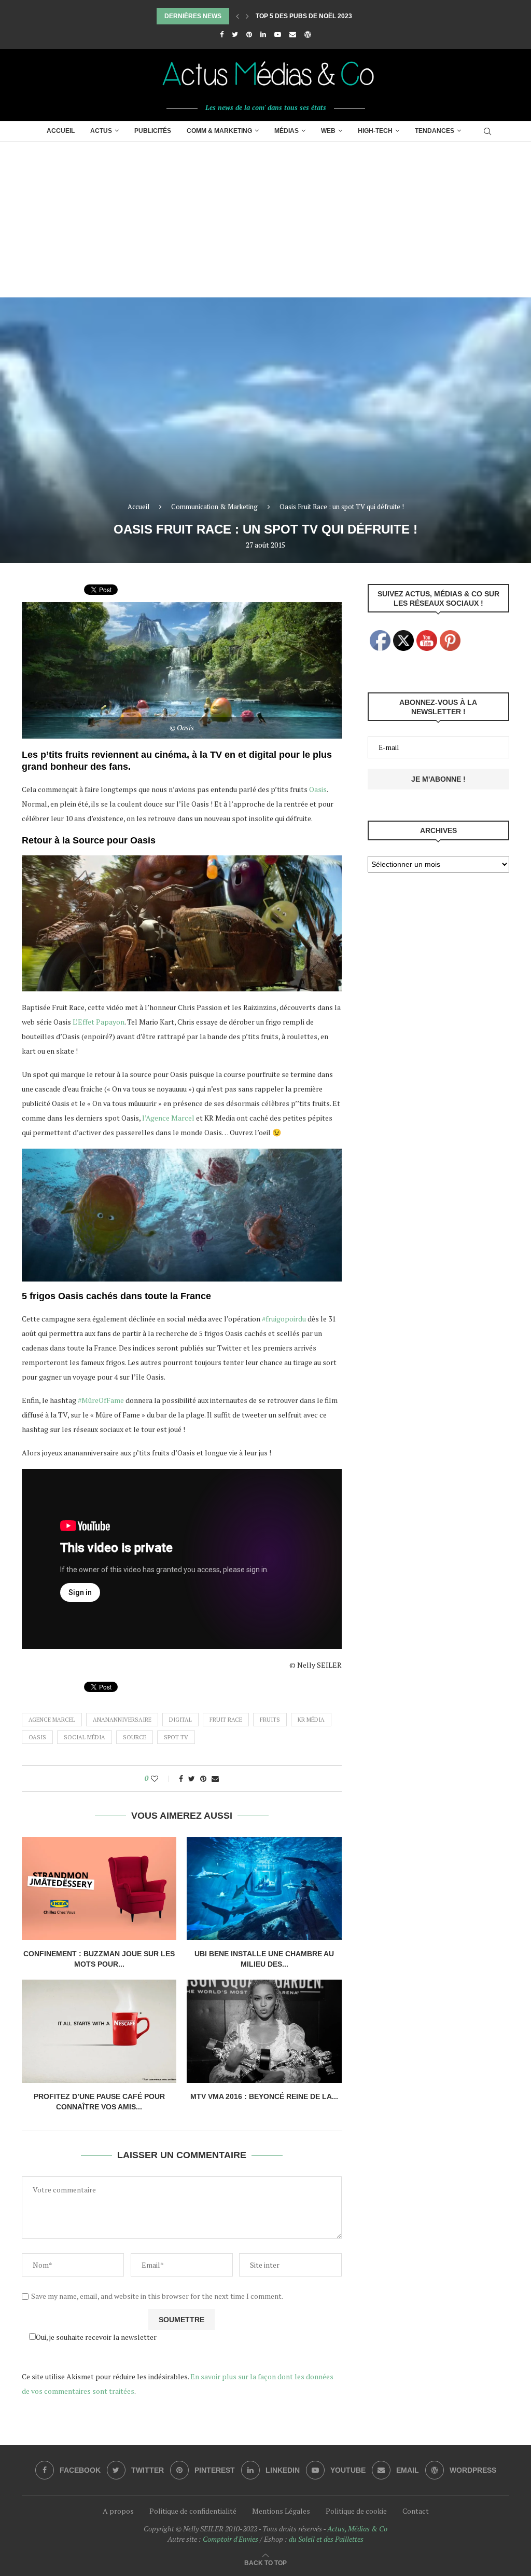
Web (328, 131)
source (135, 1737)
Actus (101, 131)
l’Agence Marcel (168, 1118)
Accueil (61, 131)
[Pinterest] (249, 34)
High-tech (375, 131)
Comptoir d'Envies (230, 2539)
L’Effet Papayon (99, 1022)
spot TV (176, 1737)
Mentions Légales (281, 2511)
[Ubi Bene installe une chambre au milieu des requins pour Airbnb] (264, 1889)
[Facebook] (222, 34)
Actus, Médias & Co (357, 2529)
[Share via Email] (215, 1778)
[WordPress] (308, 34)
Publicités (153, 131)
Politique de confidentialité (193, 2511)
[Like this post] (162, 1778)
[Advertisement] (265, 220)
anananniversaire (122, 1720)
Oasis (318, 789)
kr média (311, 1720)
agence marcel (52, 1720)
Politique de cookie (356, 2511)
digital (180, 1720)
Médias (287, 131)
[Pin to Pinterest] (203, 1778)
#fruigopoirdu (284, 1319)
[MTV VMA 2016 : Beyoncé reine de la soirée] (264, 2031)
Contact (416, 2511)
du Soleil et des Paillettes (326, 2539)
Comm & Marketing (219, 131)
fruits (270, 1720)
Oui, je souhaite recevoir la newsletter (96, 2337)
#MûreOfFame (101, 1400)
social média (85, 1737)
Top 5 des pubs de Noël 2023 (304, 16)
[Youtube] (278, 34)
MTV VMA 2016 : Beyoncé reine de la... (264, 2096)
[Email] (293, 34)
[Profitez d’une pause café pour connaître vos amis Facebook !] (99, 2031)
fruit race (226, 1720)
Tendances (435, 131)
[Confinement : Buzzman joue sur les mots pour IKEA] (99, 1889)
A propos (118, 2511)
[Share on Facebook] (181, 1778)
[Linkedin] (263, 34)
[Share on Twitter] (192, 1778)
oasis (37, 1737)
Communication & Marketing (214, 507)
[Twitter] (235, 34)
